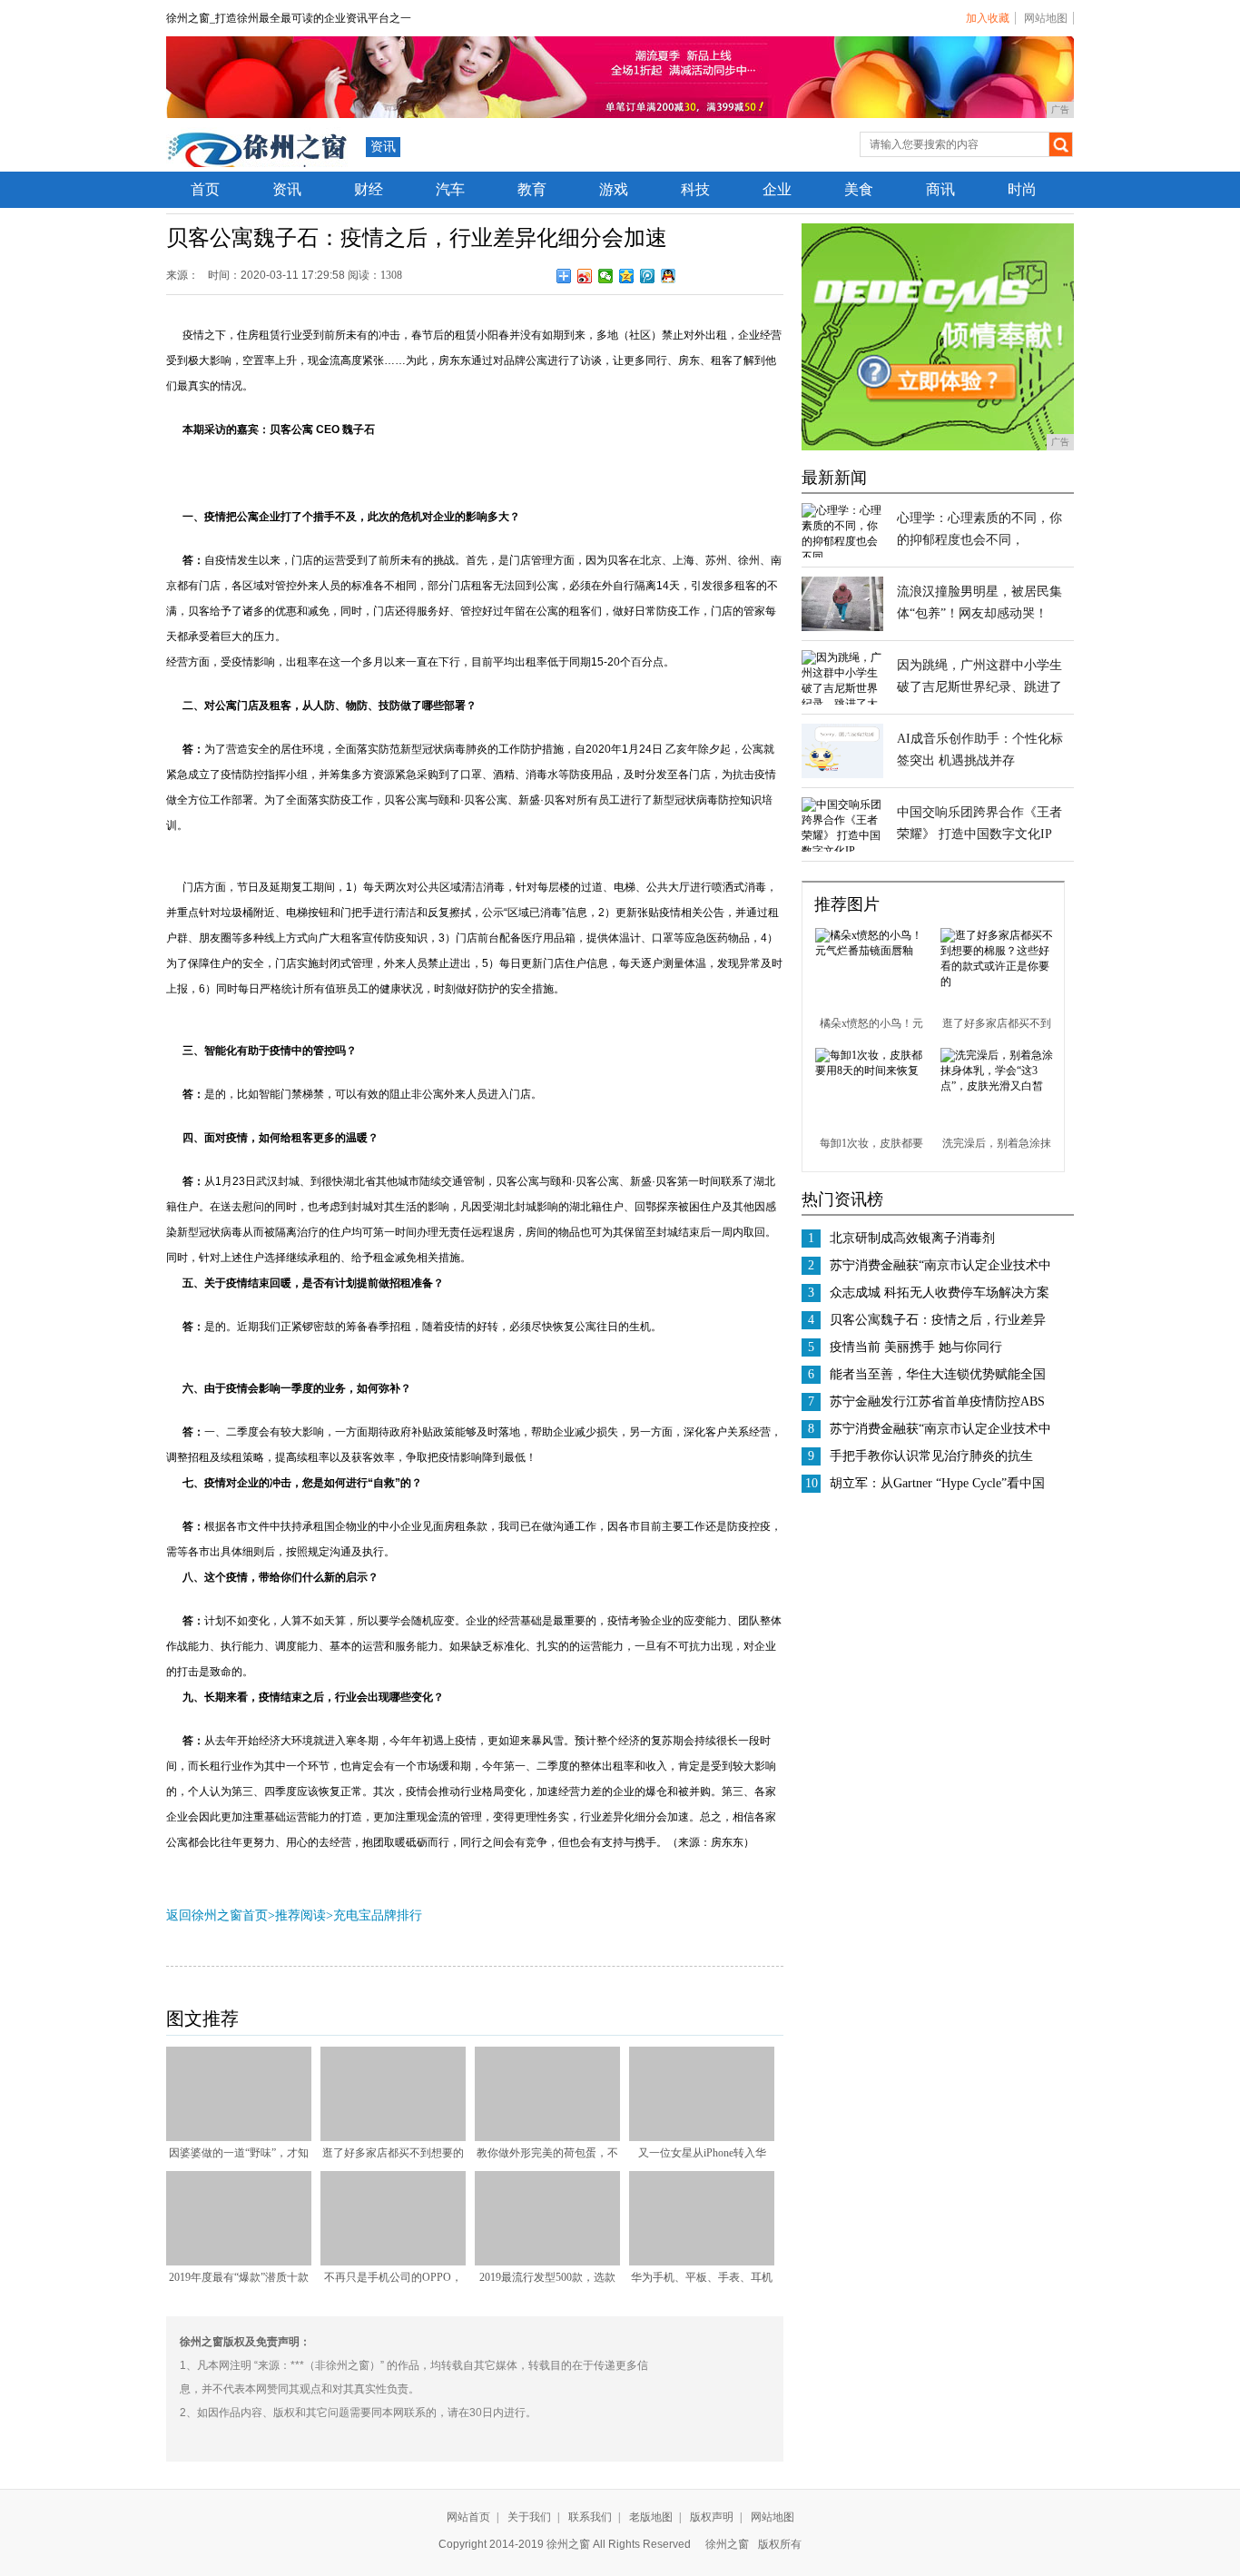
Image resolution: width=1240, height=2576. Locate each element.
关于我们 (529, 2517)
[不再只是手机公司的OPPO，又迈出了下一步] (393, 2262)
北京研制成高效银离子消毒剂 (912, 1238)
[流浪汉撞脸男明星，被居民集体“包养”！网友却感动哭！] (842, 627)
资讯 (383, 147)
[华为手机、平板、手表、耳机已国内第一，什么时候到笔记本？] (702, 2262)
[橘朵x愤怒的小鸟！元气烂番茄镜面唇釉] (871, 951)
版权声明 (712, 2517)
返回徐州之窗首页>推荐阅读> (250, 1915)
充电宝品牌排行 (378, 1915)
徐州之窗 (727, 2544)
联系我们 (590, 2517)
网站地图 (1046, 18)
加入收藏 (988, 18)
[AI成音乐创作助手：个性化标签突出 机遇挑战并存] (842, 775)
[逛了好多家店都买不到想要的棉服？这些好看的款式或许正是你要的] (393, 2137)
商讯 (940, 189)
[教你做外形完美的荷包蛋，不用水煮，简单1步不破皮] (547, 2137)
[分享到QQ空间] (627, 276)
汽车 (450, 189)
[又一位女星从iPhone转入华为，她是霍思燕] (702, 2137)
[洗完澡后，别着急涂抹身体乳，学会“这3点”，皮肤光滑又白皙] (997, 1086)
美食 (859, 189)
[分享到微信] (606, 276)
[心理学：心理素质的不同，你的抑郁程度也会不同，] (842, 557)
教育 (532, 189)
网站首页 (468, 2517)
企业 (777, 189)
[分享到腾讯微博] (648, 276)
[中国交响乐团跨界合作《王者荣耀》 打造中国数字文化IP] (842, 851)
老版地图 (651, 2517)
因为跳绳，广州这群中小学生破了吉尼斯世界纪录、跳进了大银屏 (979, 687)
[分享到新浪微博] (585, 276)
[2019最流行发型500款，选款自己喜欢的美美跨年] (547, 2262)
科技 (695, 189)
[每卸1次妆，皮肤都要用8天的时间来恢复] (871, 1071)
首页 (205, 189)
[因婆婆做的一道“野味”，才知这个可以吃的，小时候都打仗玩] (239, 2137)
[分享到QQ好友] (669, 276)
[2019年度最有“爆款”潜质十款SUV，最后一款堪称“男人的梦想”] (239, 2262)
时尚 (1022, 189)
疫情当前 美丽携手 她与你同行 (916, 1347)
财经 (369, 189)
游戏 (614, 189)
